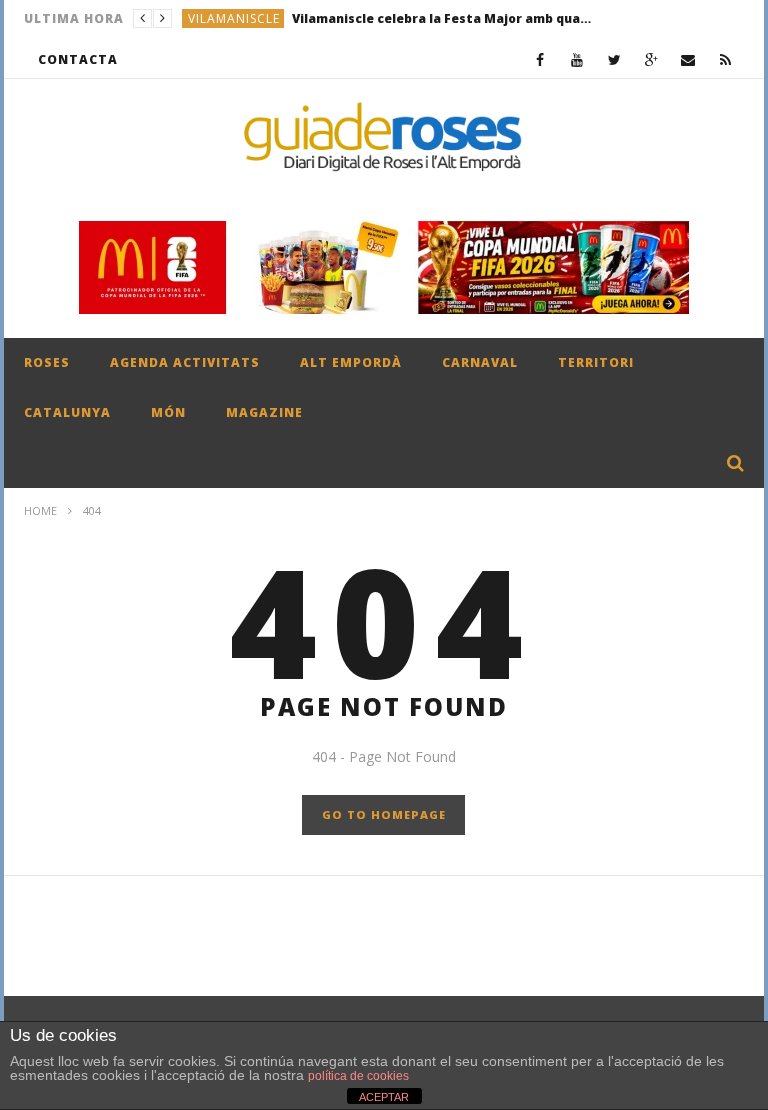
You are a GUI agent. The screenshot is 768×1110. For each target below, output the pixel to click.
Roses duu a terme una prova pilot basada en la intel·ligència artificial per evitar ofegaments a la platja (424, 25)
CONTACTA (78, 59)
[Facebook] (540, 59)
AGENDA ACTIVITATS (185, 362)
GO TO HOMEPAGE (384, 814)
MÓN (168, 412)
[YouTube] (577, 59)
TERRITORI (596, 362)
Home (40, 510)
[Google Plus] (651, 59)
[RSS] (725, 59)
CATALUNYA (67, 412)
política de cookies (358, 1076)
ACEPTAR (384, 1097)
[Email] (688, 59)
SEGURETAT (225, 25)
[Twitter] (614, 59)
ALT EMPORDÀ (351, 362)
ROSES (47, 362)
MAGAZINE (264, 412)
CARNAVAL (480, 362)
